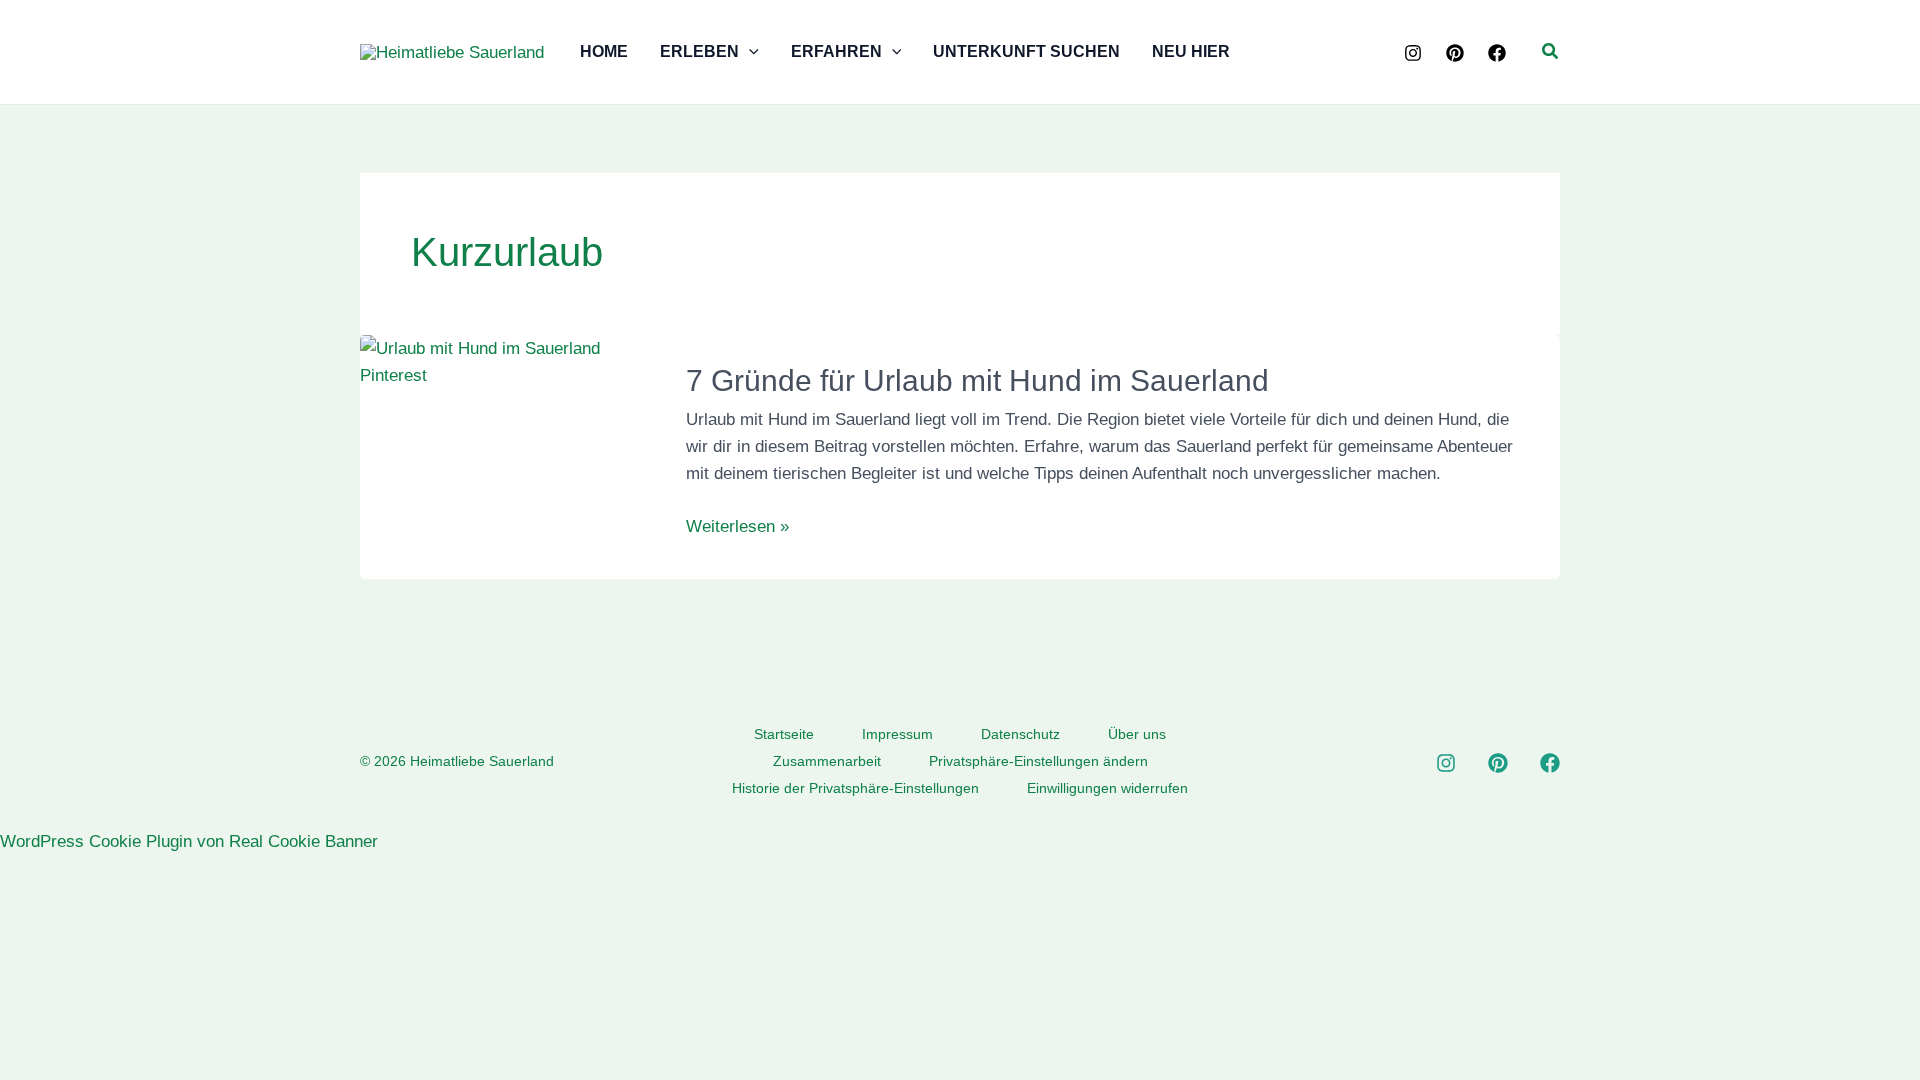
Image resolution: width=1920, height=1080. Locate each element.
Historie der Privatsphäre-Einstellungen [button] (855, 788)
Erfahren (836, 51)
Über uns (1137, 734)
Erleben (699, 51)
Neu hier (1191, 51)
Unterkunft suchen (1026, 51)
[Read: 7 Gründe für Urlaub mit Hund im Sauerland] (510, 361)
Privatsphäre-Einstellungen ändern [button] (1038, 761)
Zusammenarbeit (827, 761)
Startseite (784, 734)
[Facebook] (1497, 53)
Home (604, 51)
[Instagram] (1413, 53)
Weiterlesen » (737, 528)
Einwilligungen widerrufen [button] (1107, 788)
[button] (749, 52)
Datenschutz (1020, 734)
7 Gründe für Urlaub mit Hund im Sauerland (977, 380)
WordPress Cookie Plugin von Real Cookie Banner (189, 841)
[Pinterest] (1455, 53)
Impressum (897, 734)
